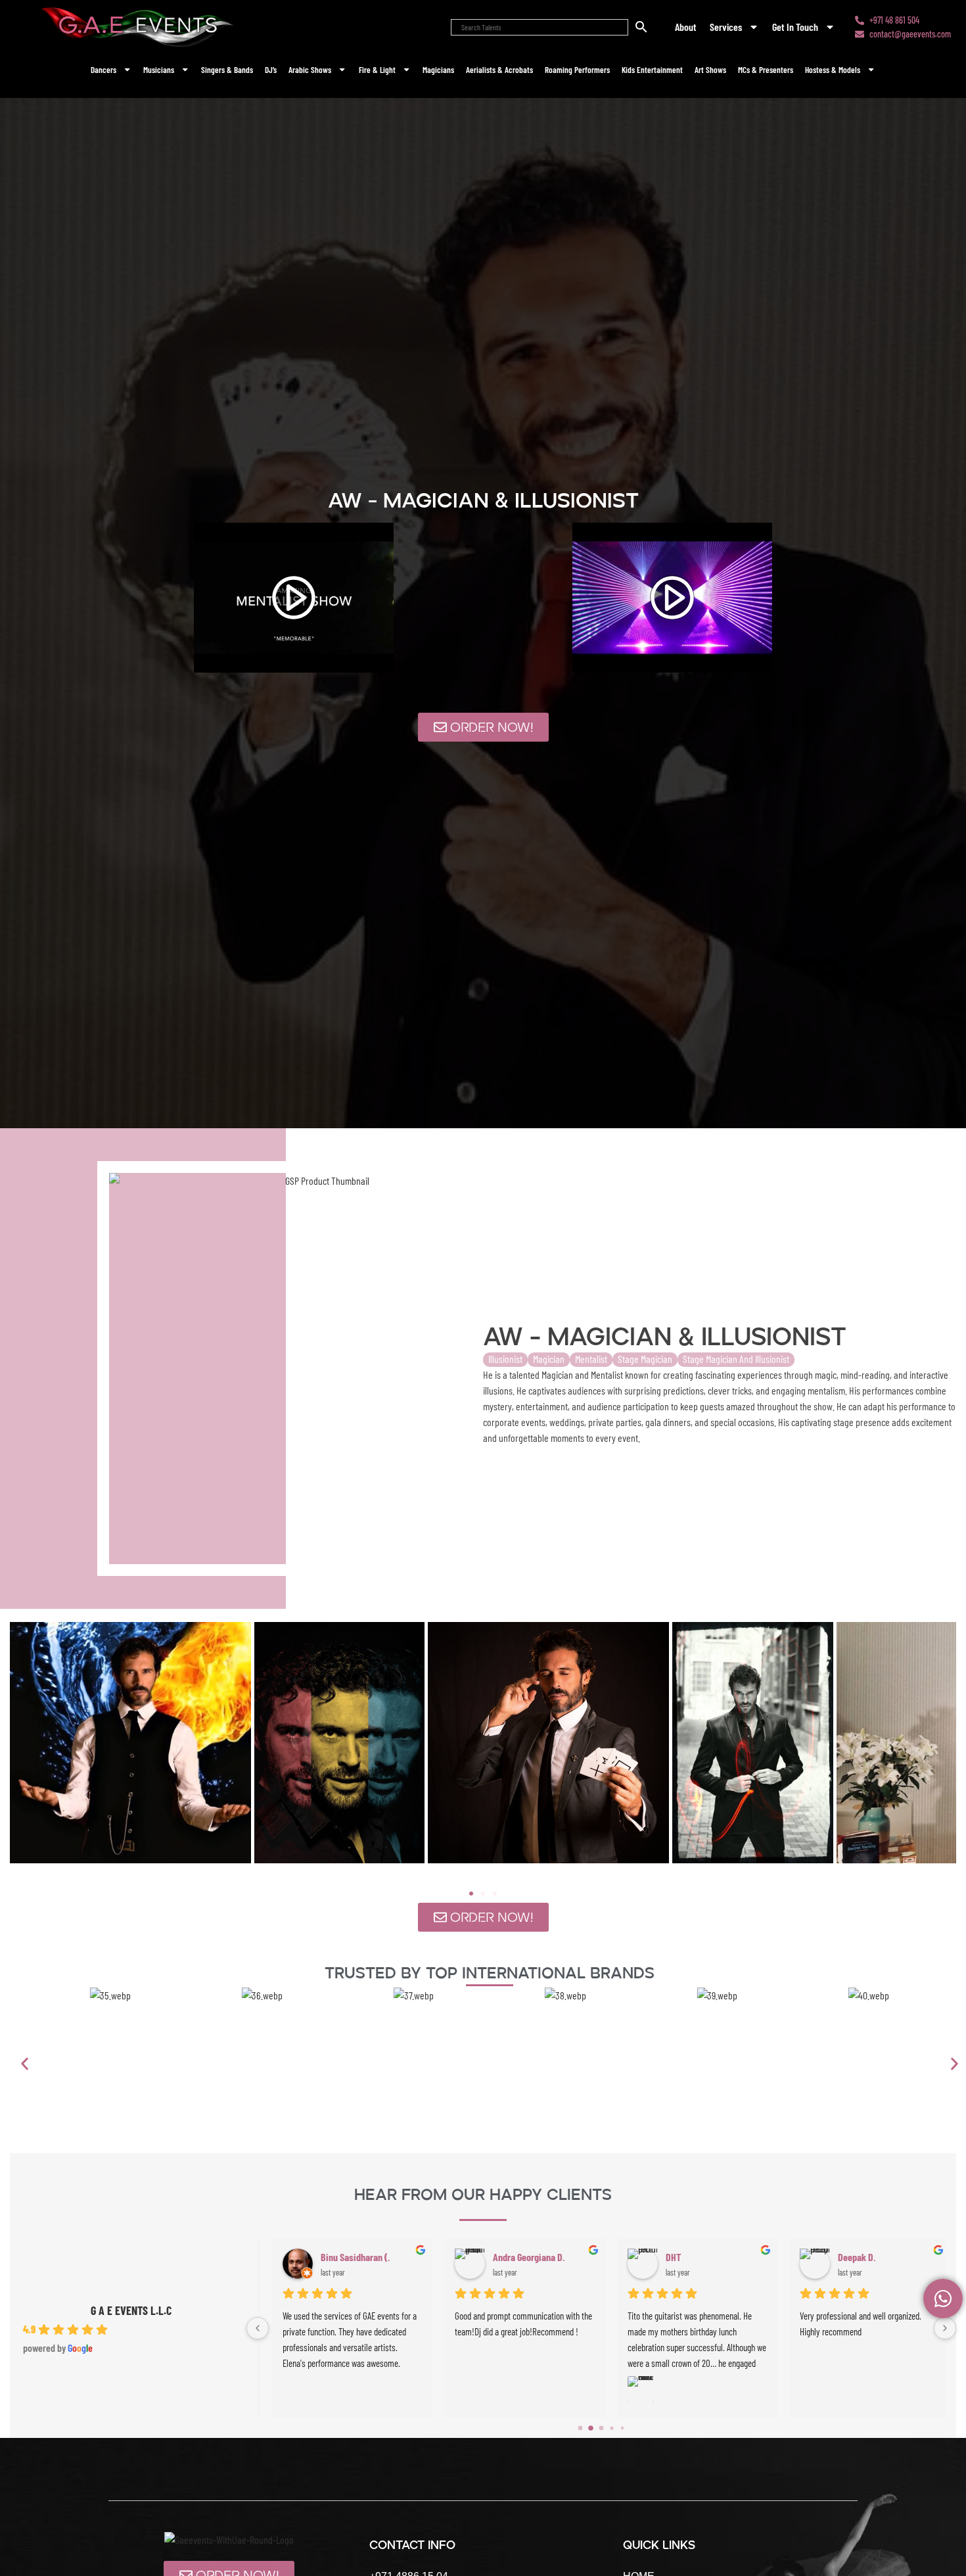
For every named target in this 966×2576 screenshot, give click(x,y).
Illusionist (505, 1359)
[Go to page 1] (591, 2428)
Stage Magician (645, 1359)
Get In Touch (795, 27)
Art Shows (710, 70)
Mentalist (591, 1359)
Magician (549, 1359)
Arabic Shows (310, 70)
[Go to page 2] (602, 2428)
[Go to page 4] (622, 2428)
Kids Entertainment (652, 70)
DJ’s (271, 70)
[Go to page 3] (611, 2428)
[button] (471, 1894)
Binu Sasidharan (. (863, 2257)
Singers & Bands (227, 70)
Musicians (159, 70)
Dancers (103, 70)
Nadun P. (500, 2257)
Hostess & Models (833, 70)
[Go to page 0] (581, 2428)
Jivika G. (327, 2257)
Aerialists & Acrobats (499, 70)
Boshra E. (674, 2257)
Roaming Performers (577, 70)
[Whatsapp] (943, 2299)
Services (726, 27)
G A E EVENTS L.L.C (131, 2310)
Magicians (438, 70)
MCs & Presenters (766, 70)
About (686, 27)
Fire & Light (377, 70)
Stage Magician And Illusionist (736, 1359)
